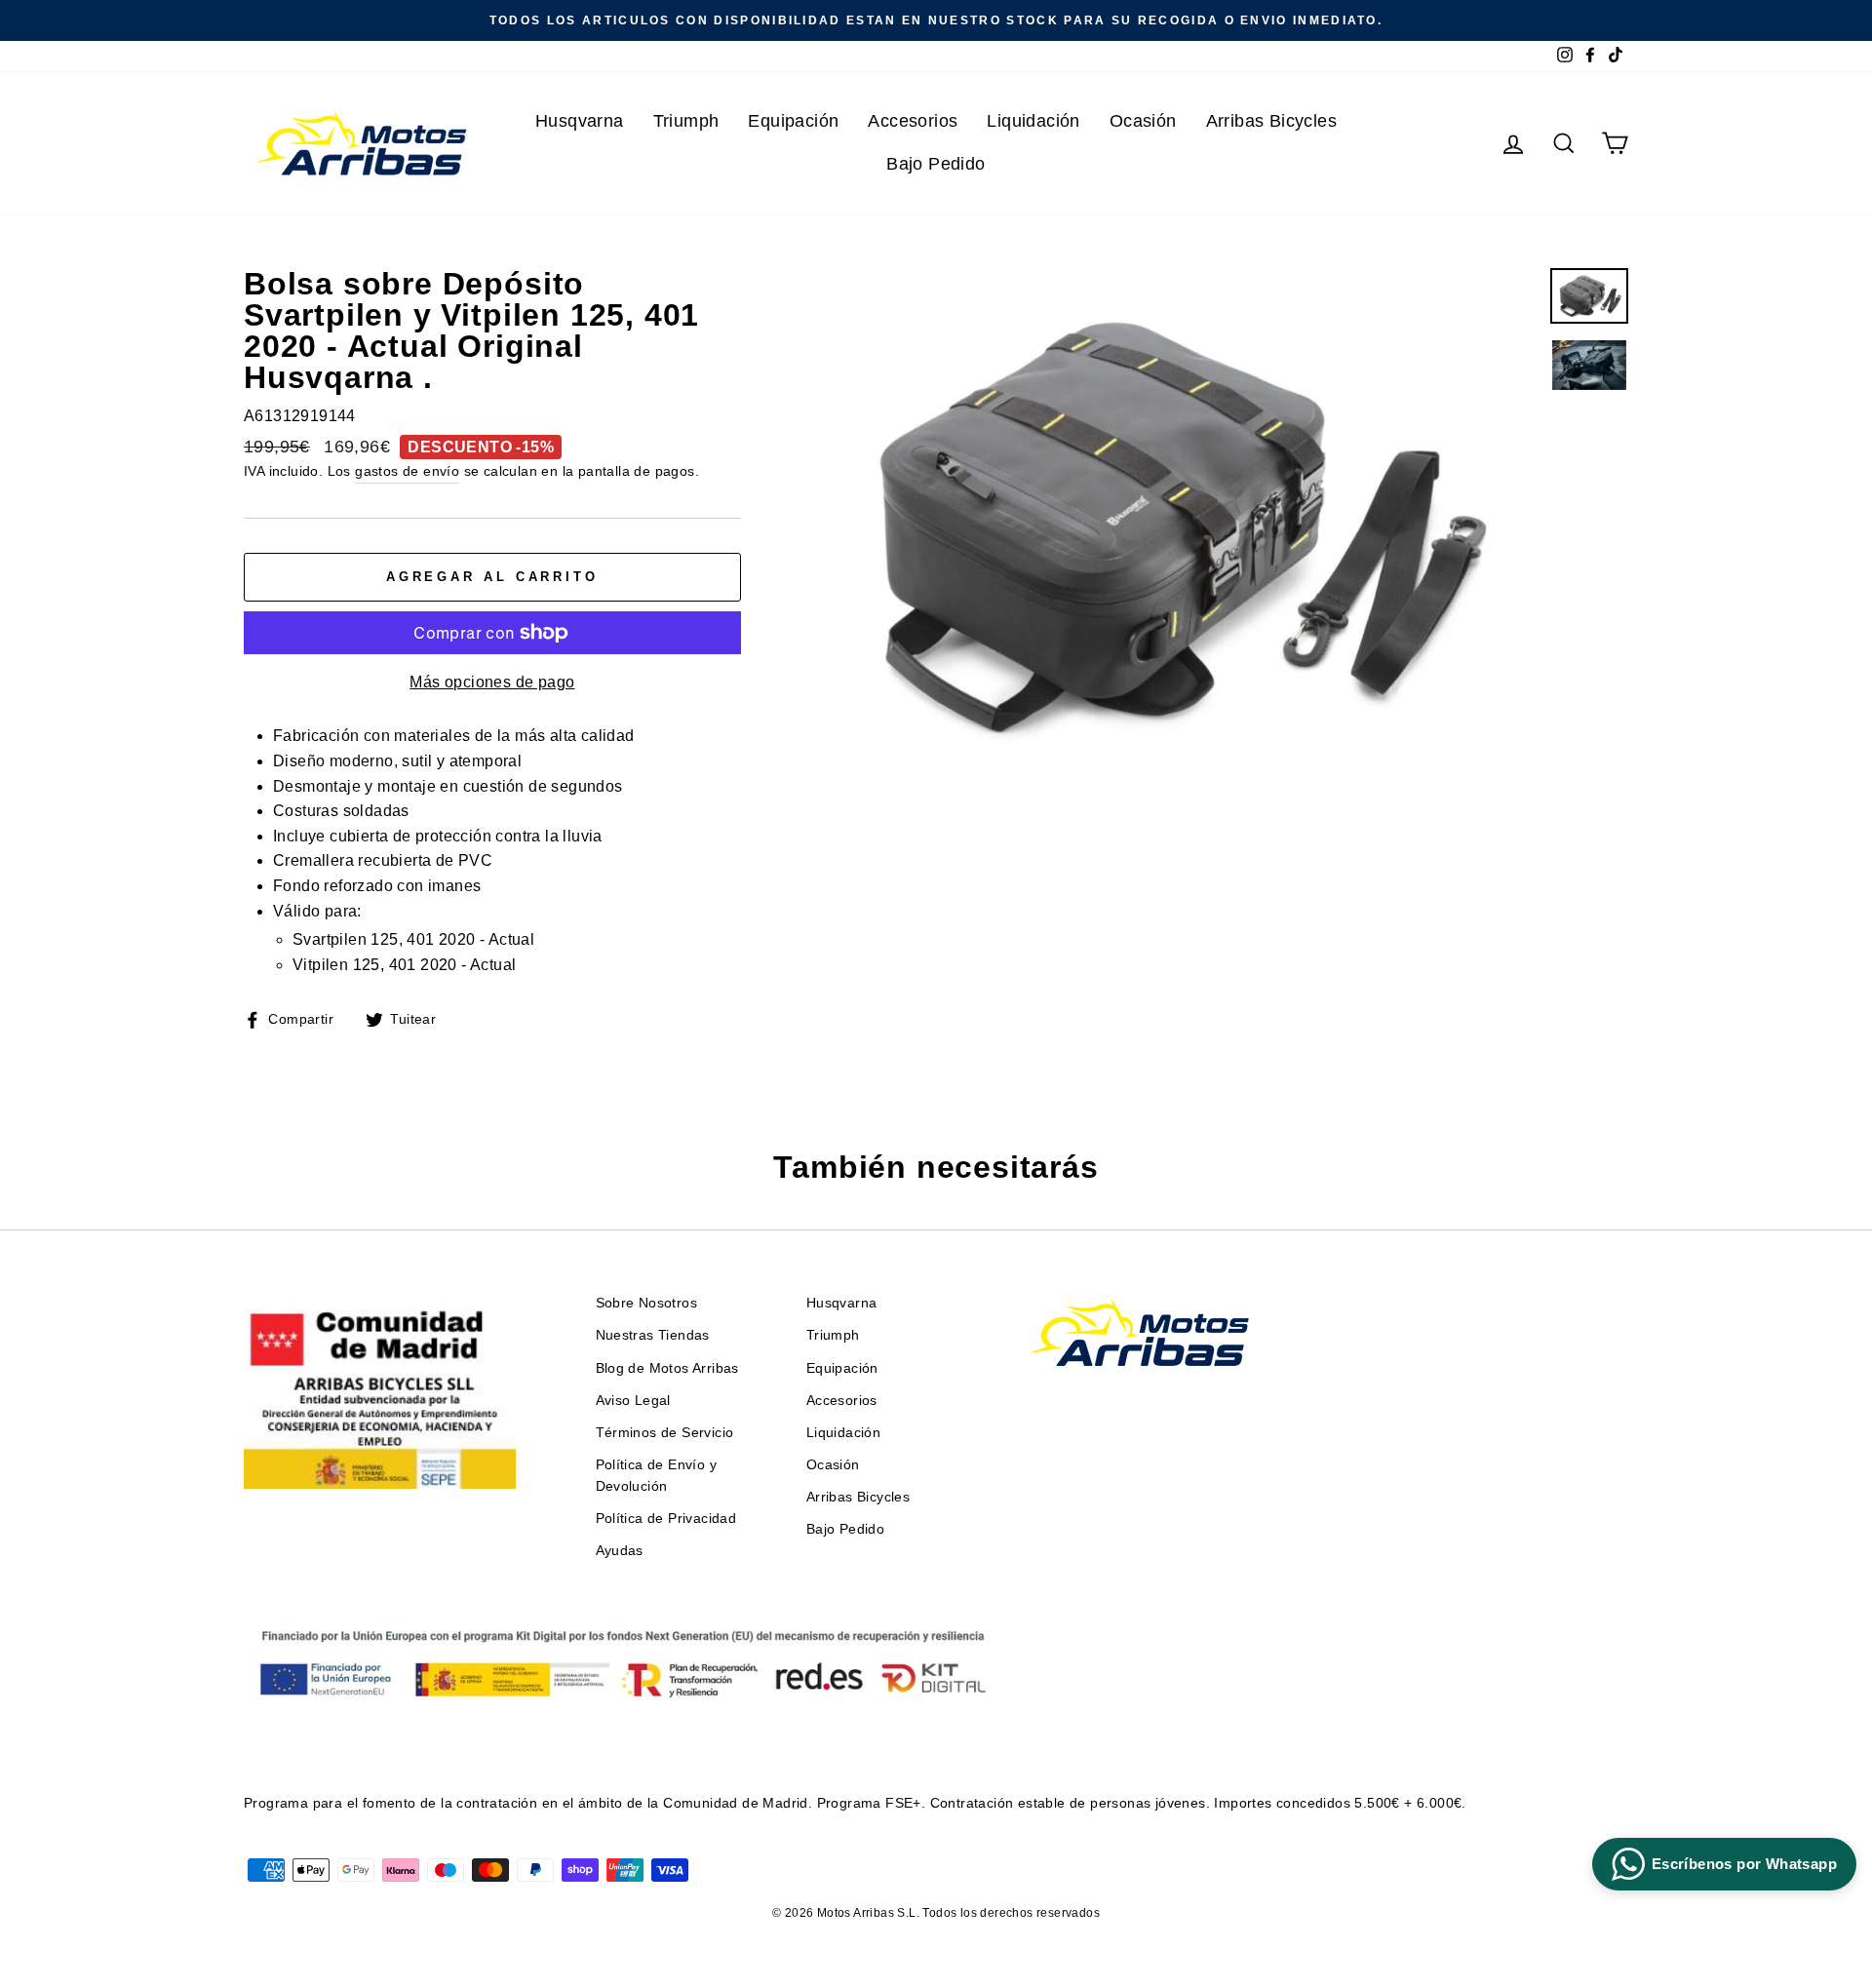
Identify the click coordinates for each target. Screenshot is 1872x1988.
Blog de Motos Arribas (667, 1368)
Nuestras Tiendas (653, 1335)
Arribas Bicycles (1271, 121)
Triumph (686, 121)
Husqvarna (580, 121)
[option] (936, 20)
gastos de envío (407, 471)
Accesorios (913, 121)
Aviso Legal (633, 1401)
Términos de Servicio (665, 1433)
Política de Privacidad (666, 1519)
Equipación (793, 121)
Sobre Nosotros (647, 1303)
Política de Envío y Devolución (657, 1476)
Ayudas (620, 1551)
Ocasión (1143, 121)
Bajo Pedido (936, 164)
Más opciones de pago (492, 682)
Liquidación (1033, 121)
